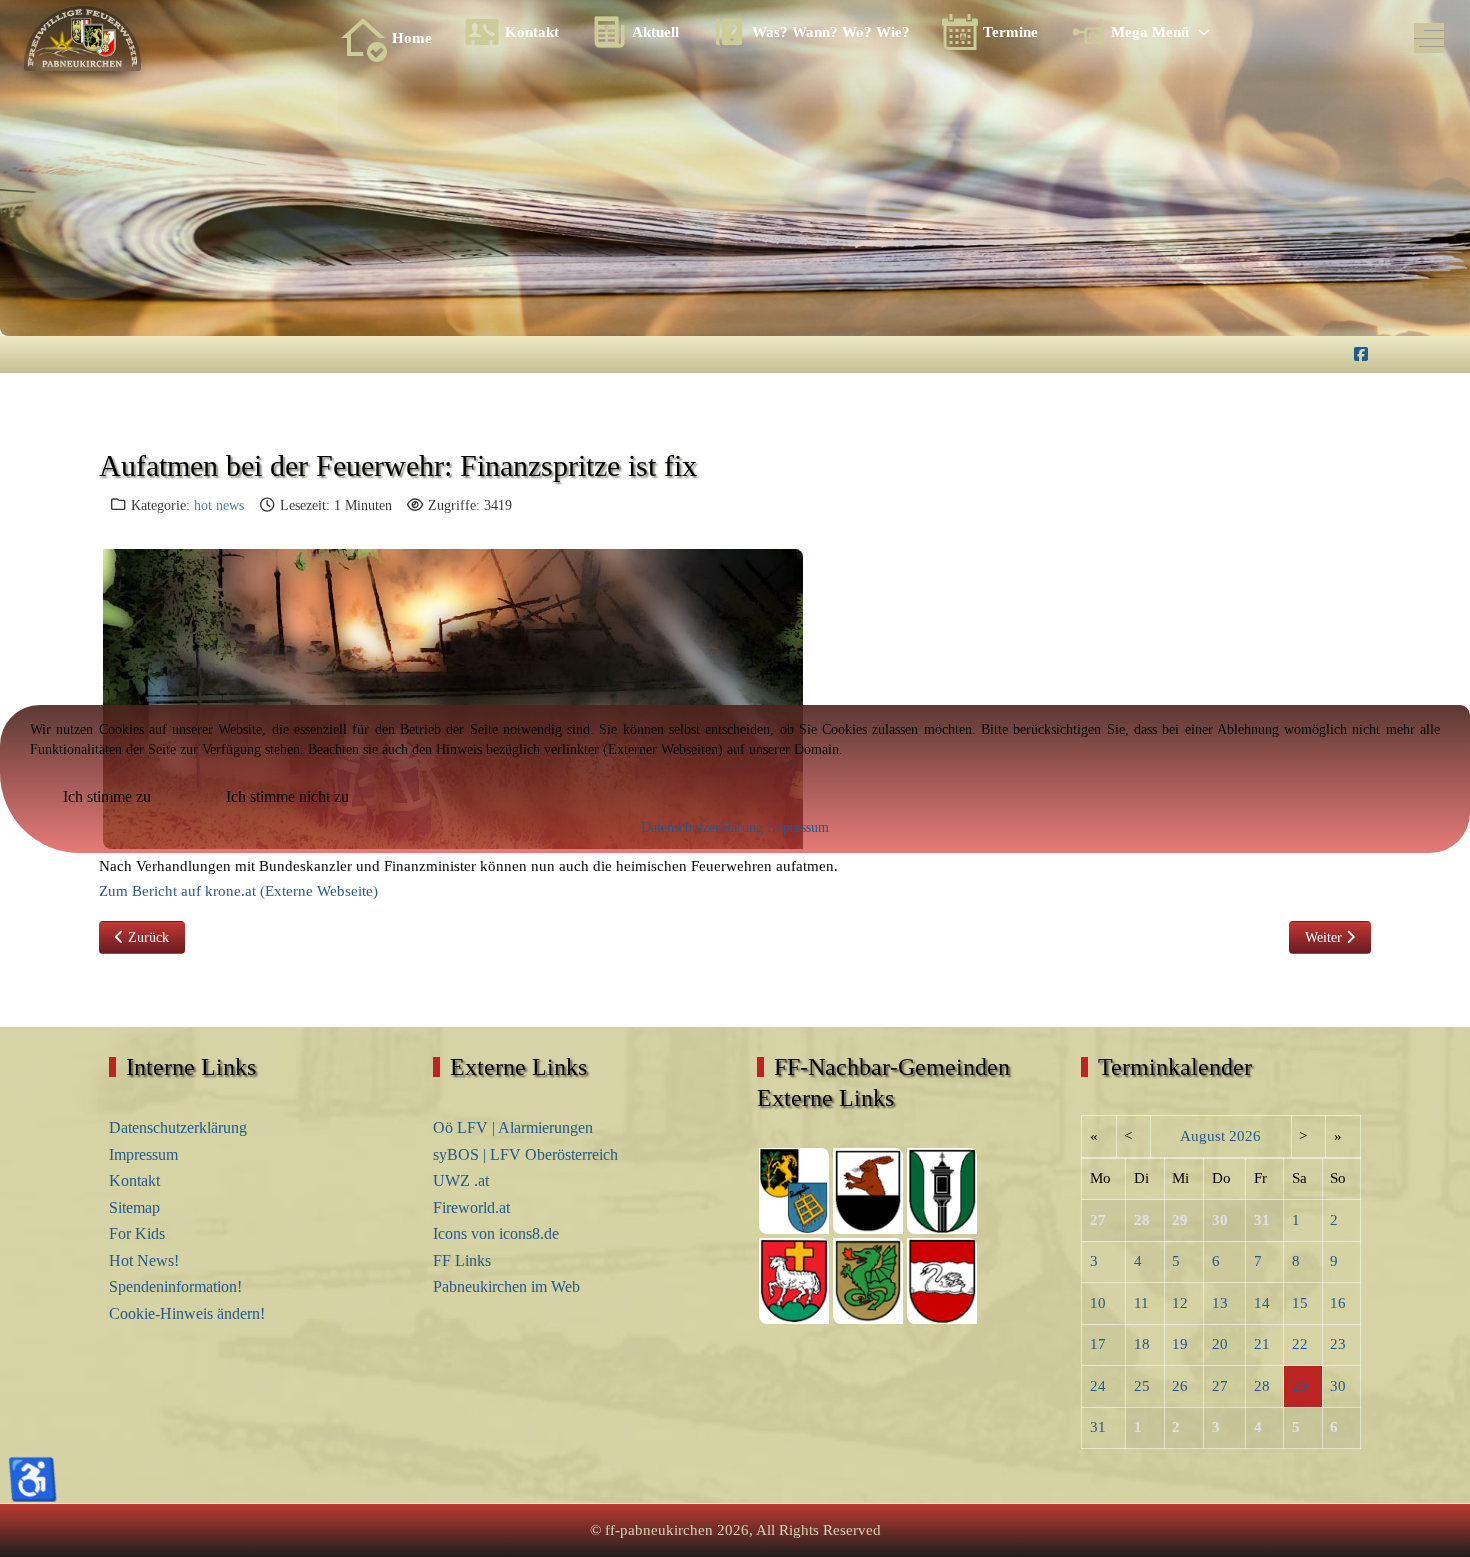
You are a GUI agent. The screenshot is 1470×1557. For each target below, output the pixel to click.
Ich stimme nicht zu (287, 796)
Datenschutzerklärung (702, 827)
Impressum (798, 827)
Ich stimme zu (107, 796)
